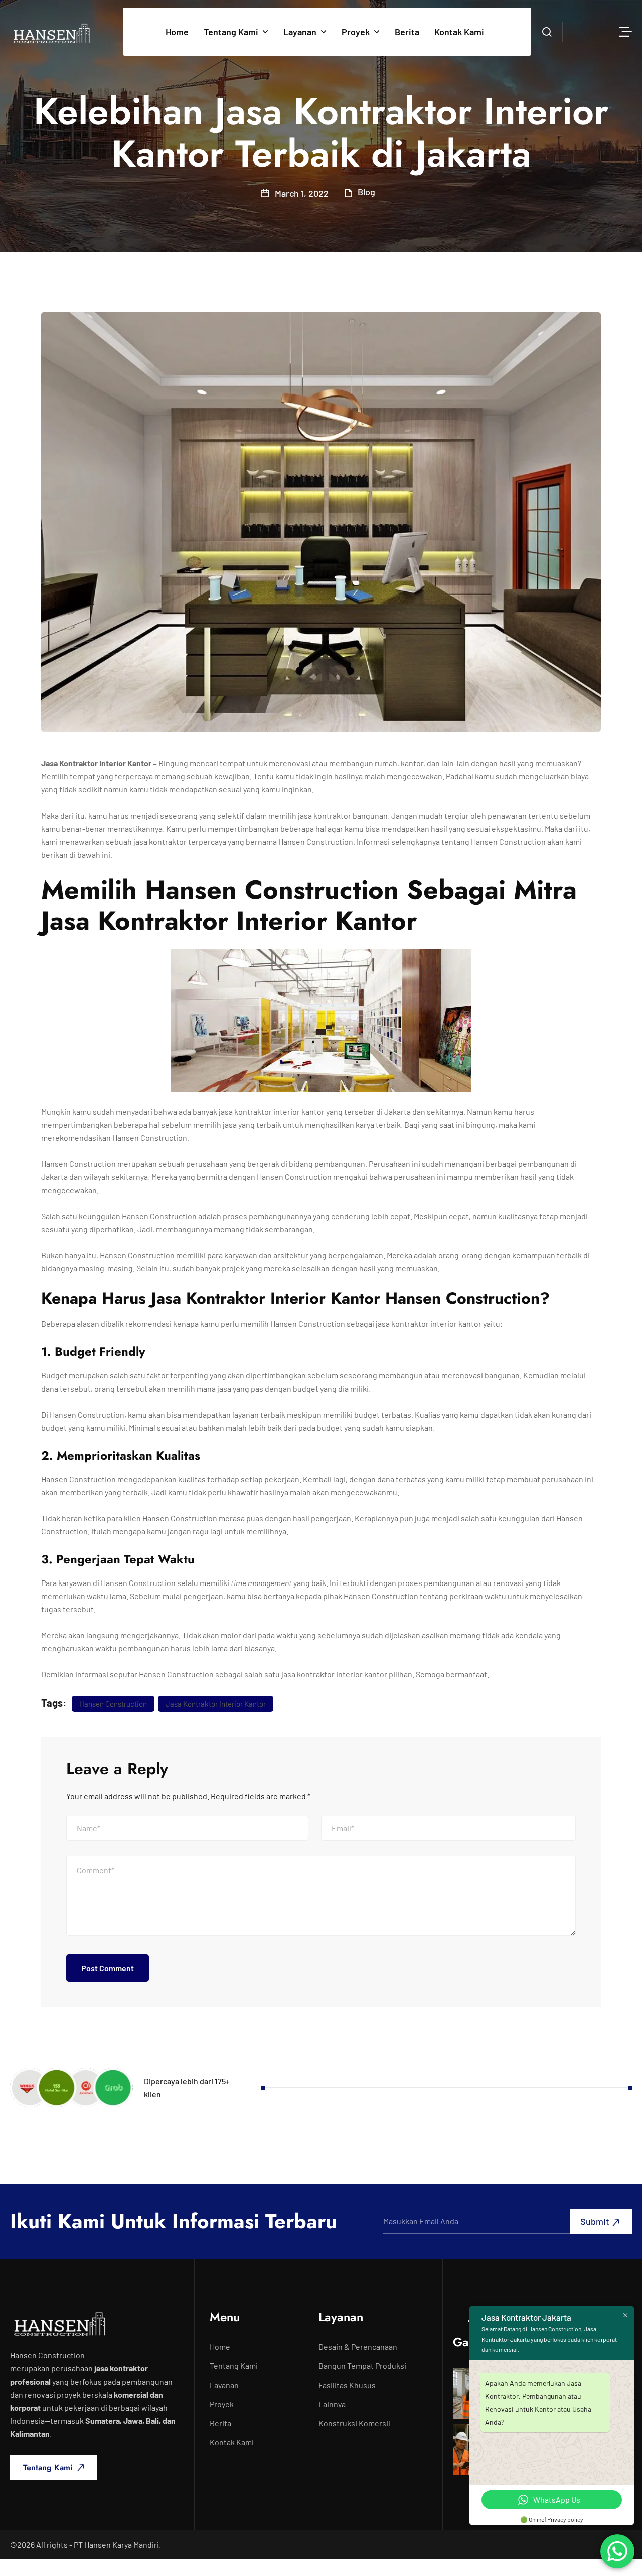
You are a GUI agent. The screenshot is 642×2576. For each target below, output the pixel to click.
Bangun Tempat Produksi (362, 2366)
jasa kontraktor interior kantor (216, 1704)
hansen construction (113, 1704)
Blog (366, 192)
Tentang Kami (231, 32)
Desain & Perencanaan (358, 2347)
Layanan (300, 32)
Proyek (356, 32)
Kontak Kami (459, 32)
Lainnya (332, 2404)
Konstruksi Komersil (354, 2423)
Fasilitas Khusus (347, 2385)
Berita (407, 32)
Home (177, 32)
